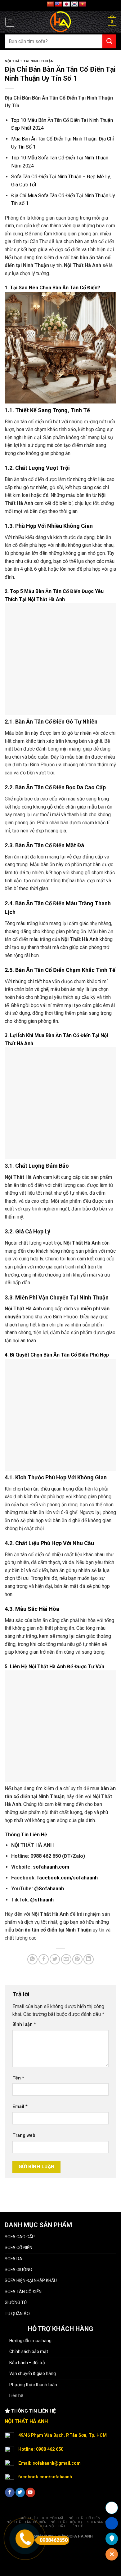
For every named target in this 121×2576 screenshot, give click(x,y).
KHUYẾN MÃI (53, 2518)
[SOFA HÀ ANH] (61, 22)
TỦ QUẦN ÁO (17, 2314)
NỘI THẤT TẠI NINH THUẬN (29, 61)
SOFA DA (13, 2259)
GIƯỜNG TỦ (16, 2302)
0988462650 (54, 2540)
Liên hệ (16, 2396)
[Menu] (10, 22)
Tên (18, 2078)
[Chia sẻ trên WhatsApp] (32, 1959)
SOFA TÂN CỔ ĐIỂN (23, 2292)
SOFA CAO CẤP (20, 2237)
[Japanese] (66, 4)
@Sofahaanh (49, 1889)
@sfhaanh (42, 1900)
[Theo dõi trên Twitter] (20, 2492)
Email (20, 2107)
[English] (58, 4)
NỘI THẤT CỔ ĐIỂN (85, 2518)
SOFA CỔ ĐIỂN (18, 2248)
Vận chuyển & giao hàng (33, 2373)
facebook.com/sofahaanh (67, 1878)
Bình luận (24, 2024)
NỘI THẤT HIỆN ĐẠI (67, 2522)
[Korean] (74, 4)
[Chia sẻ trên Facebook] (44, 1959)
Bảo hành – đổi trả (27, 2363)
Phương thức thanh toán (33, 2385)
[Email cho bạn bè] (66, 1959)
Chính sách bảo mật (29, 2351)
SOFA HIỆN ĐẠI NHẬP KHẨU (31, 2280)
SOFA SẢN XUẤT (101, 2522)
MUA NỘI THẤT (52, 2526)
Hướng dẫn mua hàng (30, 2341)
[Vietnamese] (83, 4)
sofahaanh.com (51, 1867)
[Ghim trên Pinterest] (77, 1959)
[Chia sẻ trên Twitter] (55, 1959)
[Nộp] (109, 41)
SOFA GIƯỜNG (18, 2270)
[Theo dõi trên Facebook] (10, 2492)
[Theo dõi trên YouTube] (30, 2492)
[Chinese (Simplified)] (50, 4)
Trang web (24, 2135)
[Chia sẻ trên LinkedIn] (89, 1959)
